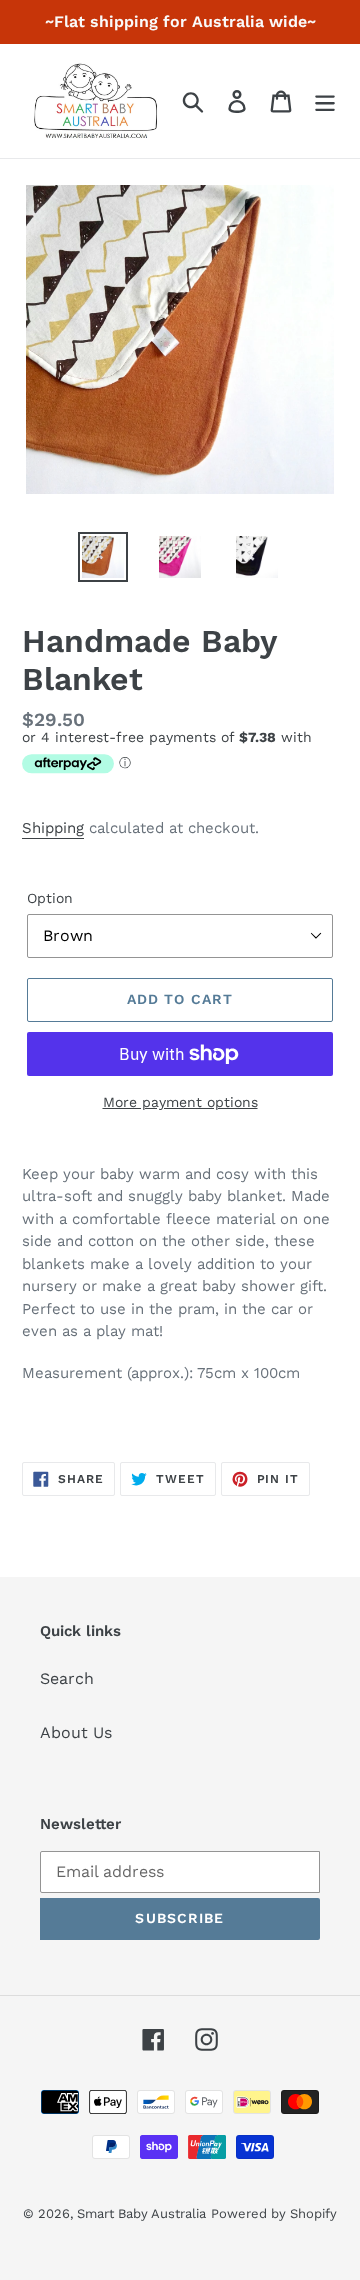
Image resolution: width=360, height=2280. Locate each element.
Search (67, 1678)
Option (50, 898)
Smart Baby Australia (141, 2213)
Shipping (53, 828)
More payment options (180, 1102)
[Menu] (325, 101)
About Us (76, 1732)
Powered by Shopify (274, 2213)
